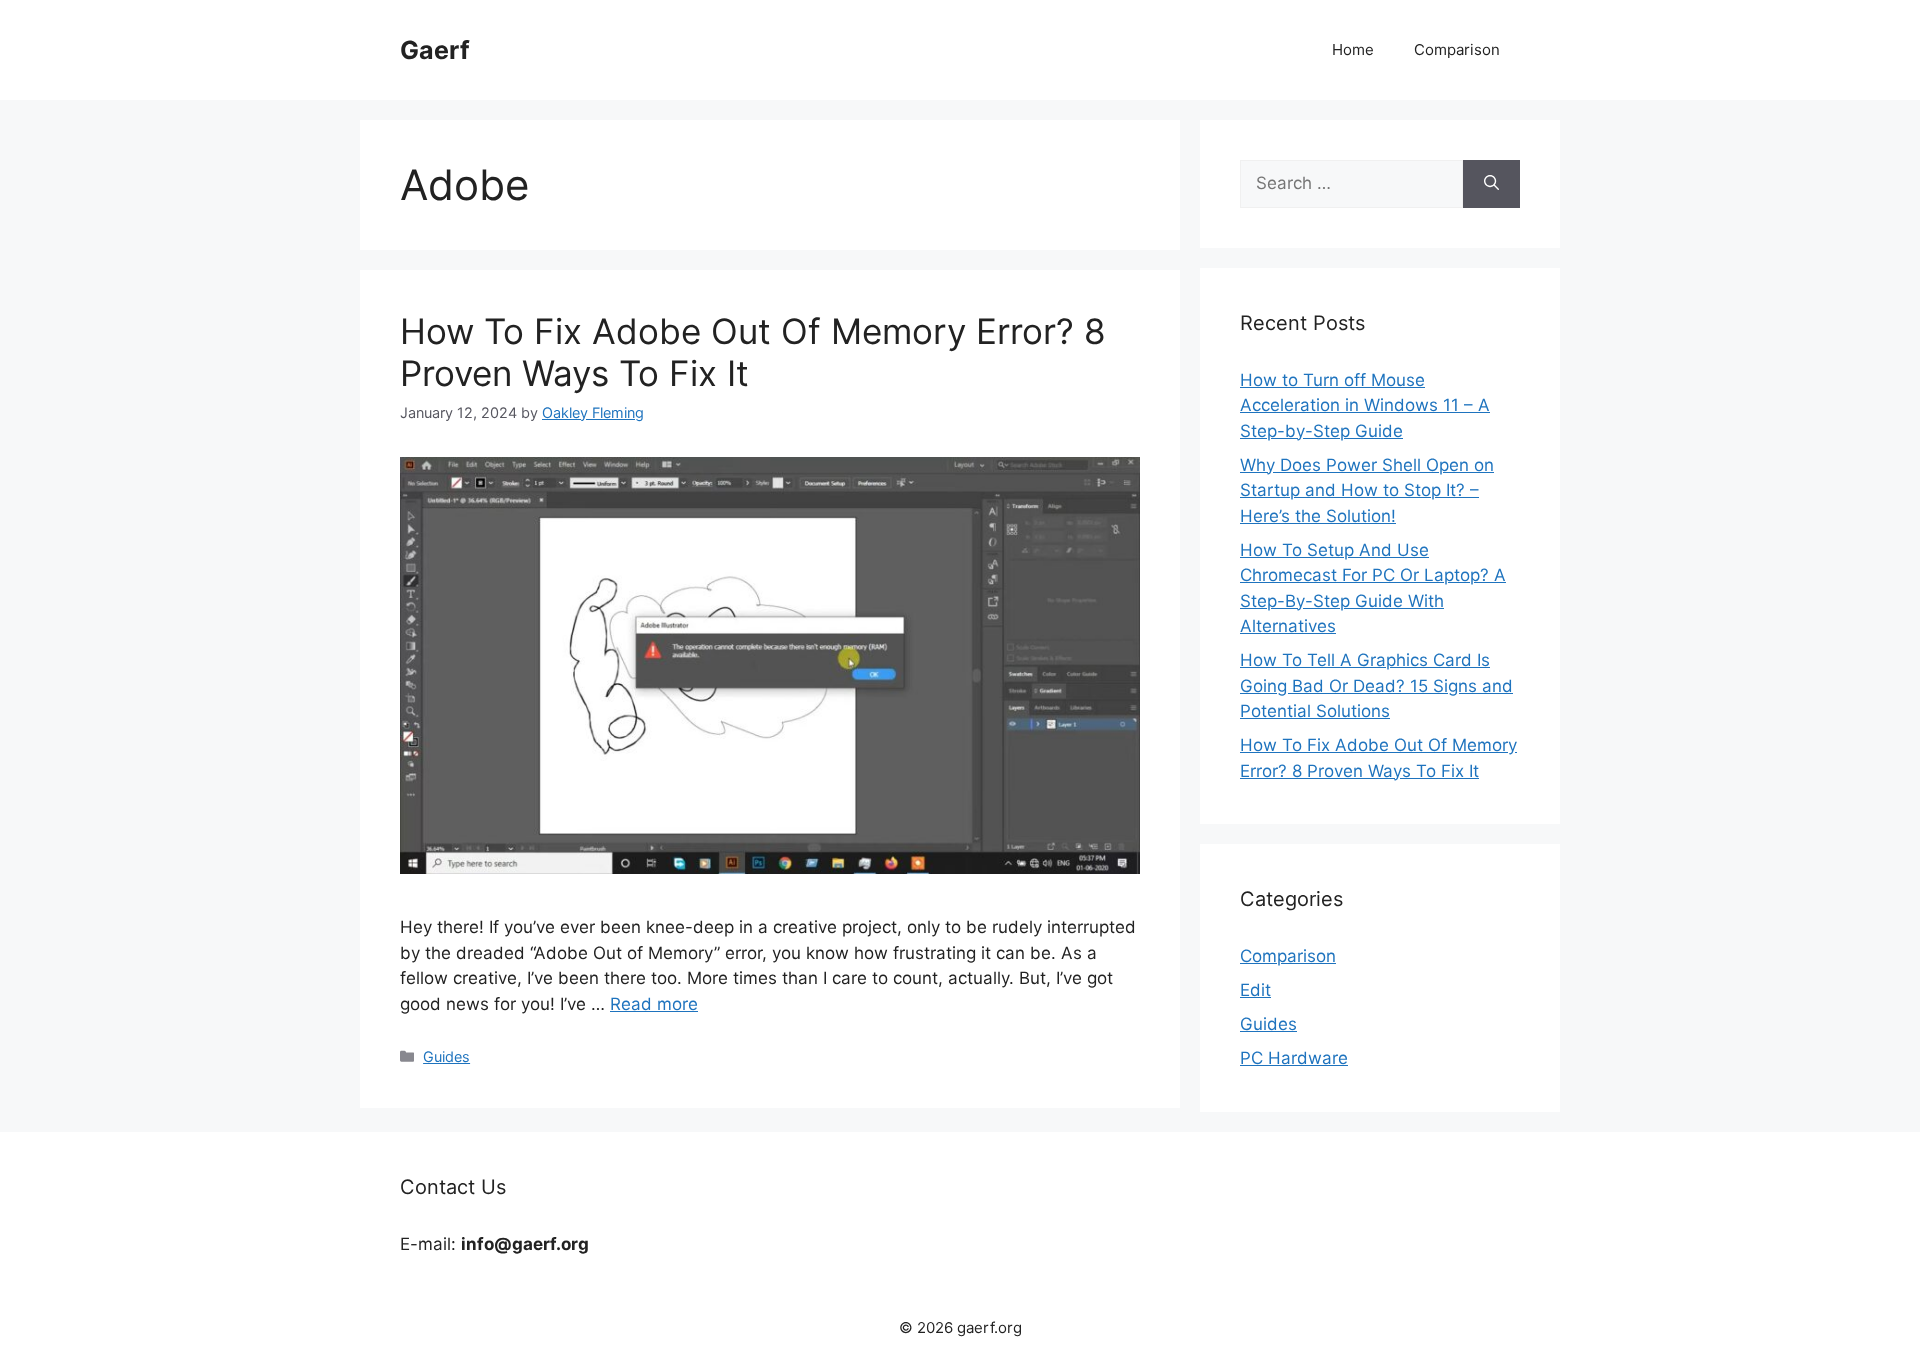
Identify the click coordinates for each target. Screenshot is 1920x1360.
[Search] (1491, 184)
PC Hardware (1294, 1058)
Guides (446, 1056)
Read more (654, 1004)
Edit (1255, 990)
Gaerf (435, 50)
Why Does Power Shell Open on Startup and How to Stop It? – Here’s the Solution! (1367, 490)
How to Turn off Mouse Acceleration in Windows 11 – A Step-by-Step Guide (1365, 405)
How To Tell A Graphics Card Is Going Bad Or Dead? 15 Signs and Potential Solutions (1376, 685)
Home (1353, 49)
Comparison (1457, 49)
